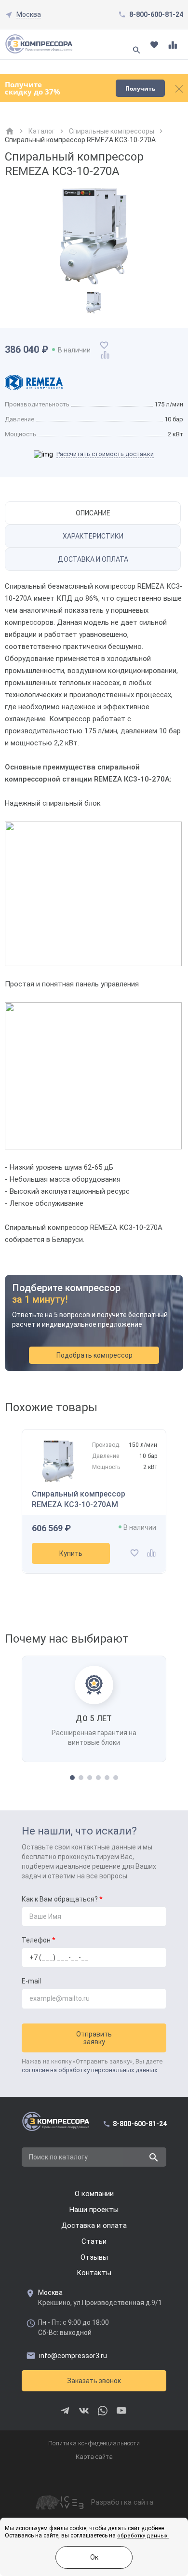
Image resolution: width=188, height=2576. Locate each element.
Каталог (42, 131)
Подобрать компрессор (94, 1355)
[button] (72, 1778)
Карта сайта (94, 2457)
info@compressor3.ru (73, 2356)
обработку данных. (143, 2536)
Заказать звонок (94, 2381)
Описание (93, 513)
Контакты (94, 2273)
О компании (94, 2194)
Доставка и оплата (93, 559)
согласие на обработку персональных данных (89, 2070)
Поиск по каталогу (58, 2157)
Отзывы (94, 2257)
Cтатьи (94, 2241)
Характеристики (93, 536)
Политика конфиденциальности (94, 2443)
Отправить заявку (94, 2038)
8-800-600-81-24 (156, 14)
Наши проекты (94, 2210)
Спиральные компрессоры (112, 131)
